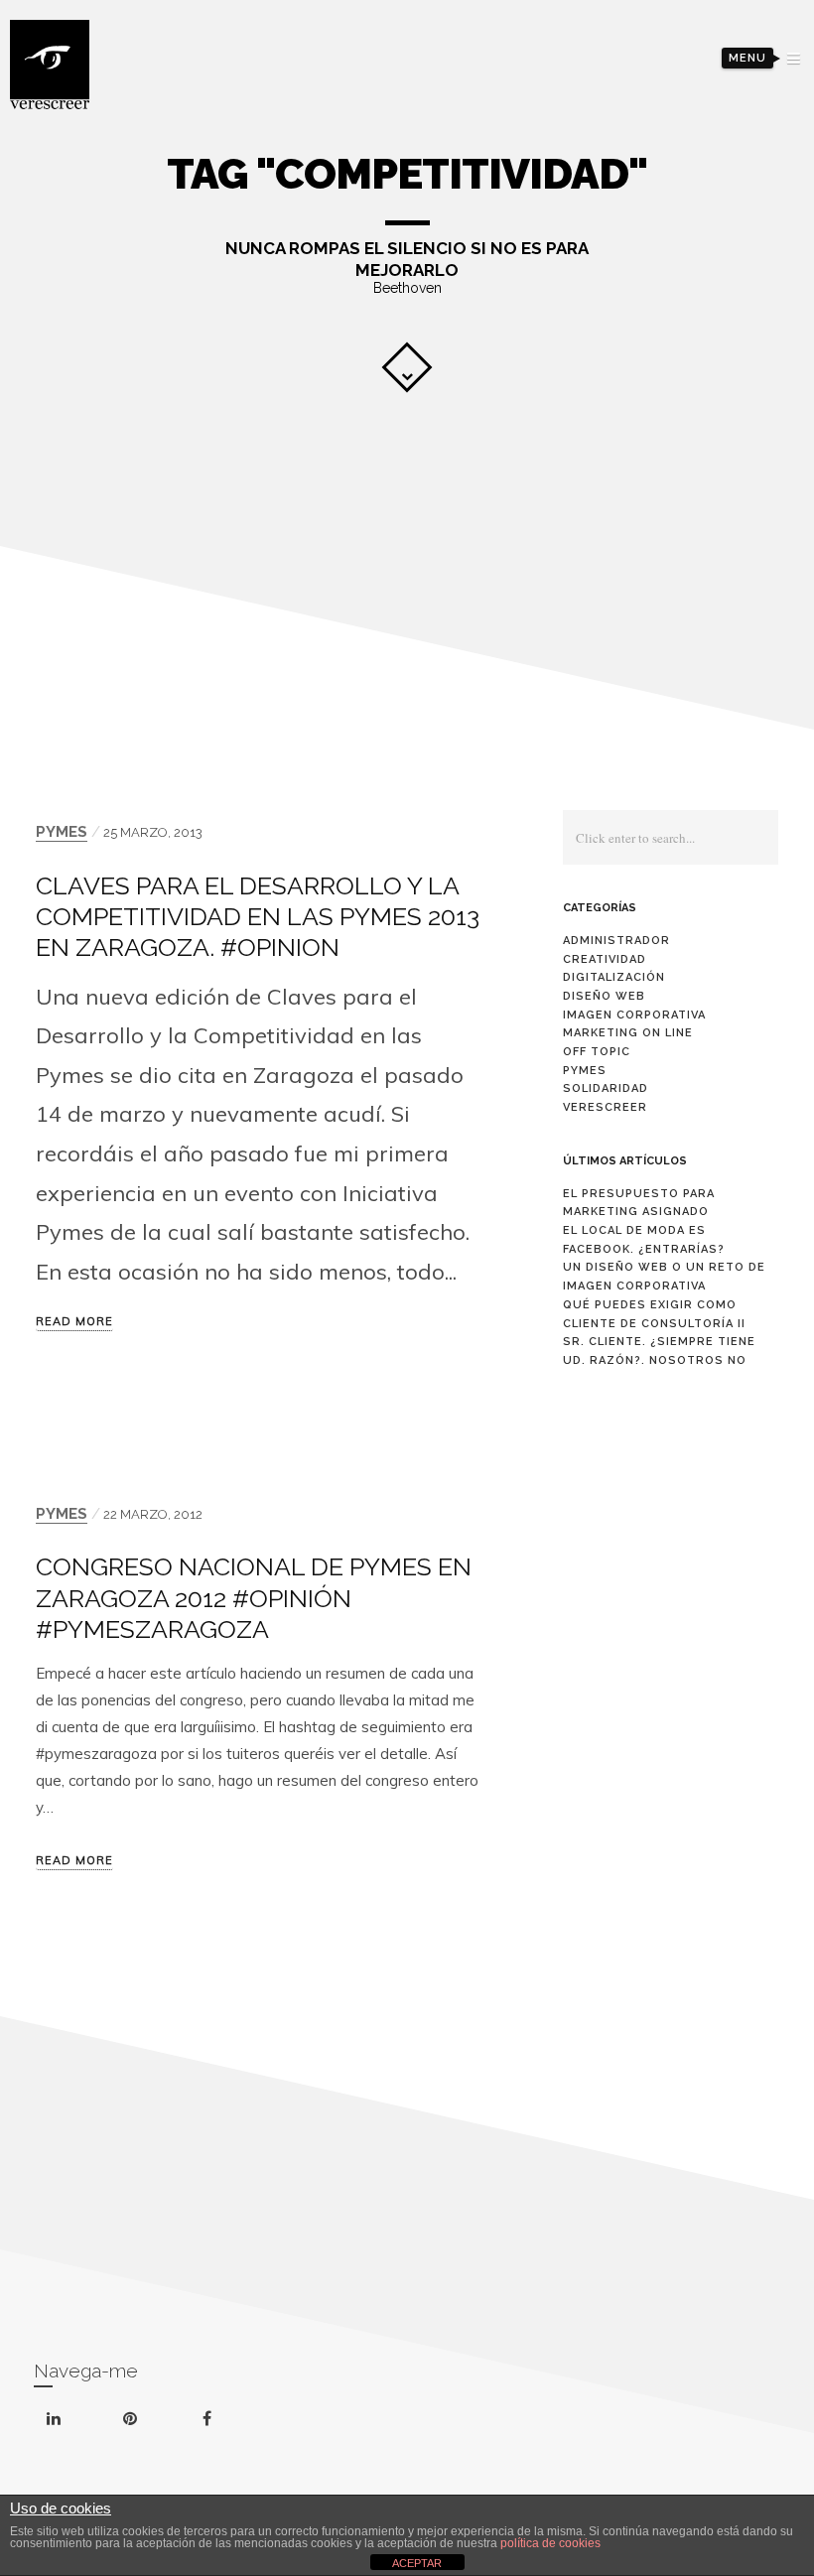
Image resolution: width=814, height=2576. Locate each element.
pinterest (155, 2404)
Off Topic (597, 1052)
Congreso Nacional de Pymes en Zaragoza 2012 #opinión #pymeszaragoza (254, 1597)
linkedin (78, 2406)
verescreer (605, 1107)
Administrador (616, 941)
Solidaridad (606, 1088)
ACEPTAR (417, 2563)
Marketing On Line (628, 1033)
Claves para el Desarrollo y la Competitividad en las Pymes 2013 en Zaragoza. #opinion (258, 916)
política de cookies (550, 2543)
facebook (232, 2401)
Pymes (62, 832)
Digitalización (614, 977)
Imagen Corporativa (634, 1015)
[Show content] (407, 367)
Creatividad (605, 959)
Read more (74, 1322)
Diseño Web (604, 996)
